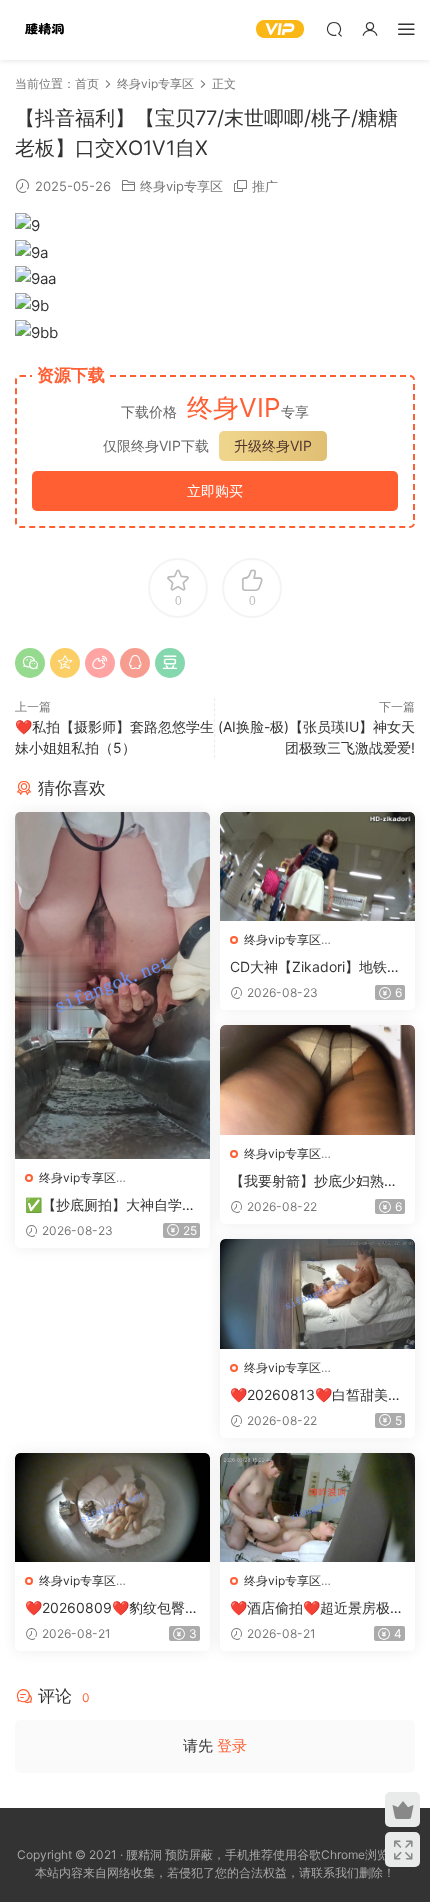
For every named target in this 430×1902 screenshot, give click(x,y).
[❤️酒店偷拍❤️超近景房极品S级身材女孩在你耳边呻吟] (317, 1508)
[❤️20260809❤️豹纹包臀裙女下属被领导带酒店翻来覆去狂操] (112, 1508)
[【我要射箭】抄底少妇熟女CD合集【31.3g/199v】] (317, 1080)
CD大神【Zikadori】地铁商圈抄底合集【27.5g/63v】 (315, 967)
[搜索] (334, 28)
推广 (265, 186)
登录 (232, 1745)
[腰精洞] (45, 30)
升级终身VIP (273, 445)
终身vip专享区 (181, 186)
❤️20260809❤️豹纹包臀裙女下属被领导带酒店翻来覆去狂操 (112, 1608)
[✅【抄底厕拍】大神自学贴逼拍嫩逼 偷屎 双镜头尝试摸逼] (112, 985)
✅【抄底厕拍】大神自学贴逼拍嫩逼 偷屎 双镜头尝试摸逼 (110, 1205)
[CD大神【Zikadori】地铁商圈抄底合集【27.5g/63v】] (317, 867)
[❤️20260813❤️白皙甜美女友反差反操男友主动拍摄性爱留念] (317, 1294)
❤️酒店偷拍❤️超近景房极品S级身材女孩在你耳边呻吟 (317, 1608)
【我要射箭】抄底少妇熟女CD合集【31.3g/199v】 (314, 1181)
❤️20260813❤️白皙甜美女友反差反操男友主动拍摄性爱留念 (316, 1395)
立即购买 (215, 490)
